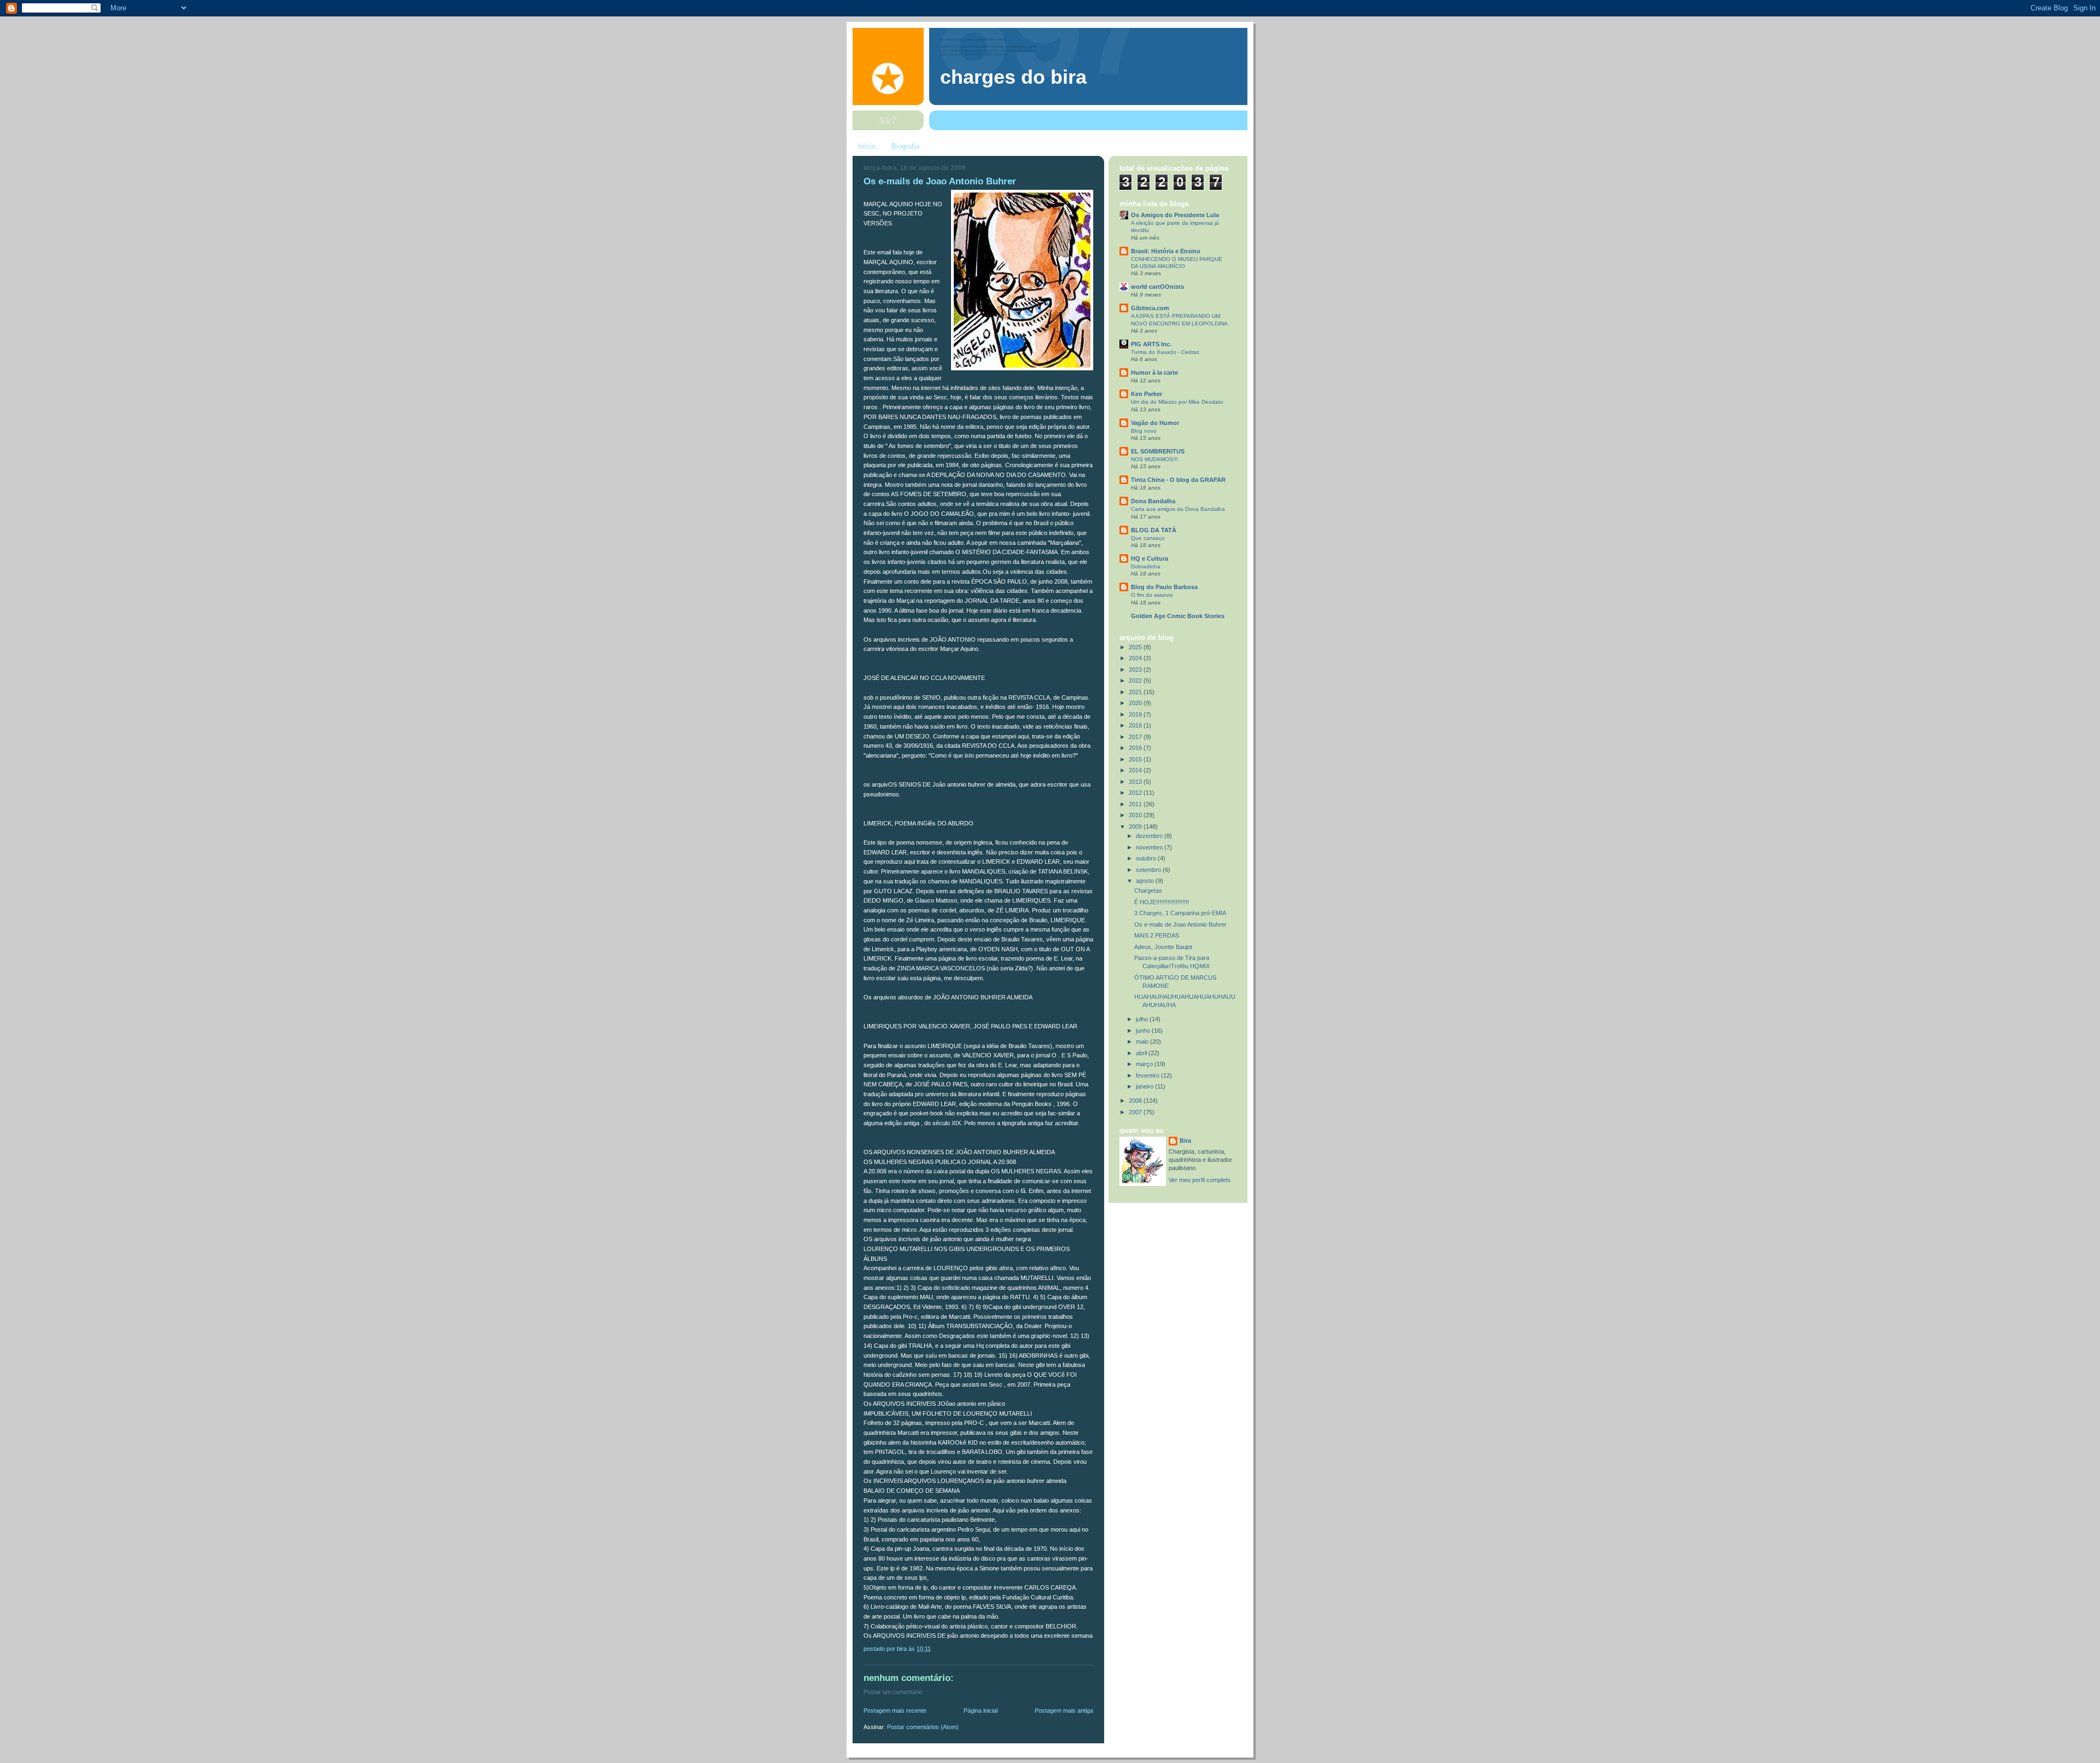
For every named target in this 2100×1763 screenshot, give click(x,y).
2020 (1136, 703)
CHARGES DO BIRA (1013, 77)
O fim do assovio (1152, 595)
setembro (1149, 870)
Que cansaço (1148, 538)
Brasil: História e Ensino (1166, 251)
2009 (1136, 827)
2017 (1136, 737)
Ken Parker (1147, 394)
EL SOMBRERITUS (1158, 451)
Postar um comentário (893, 1692)
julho (1143, 1019)
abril (1142, 1053)
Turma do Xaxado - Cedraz (1165, 352)
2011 (1136, 804)
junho (1144, 1031)
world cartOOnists (1157, 287)
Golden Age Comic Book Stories (1178, 616)
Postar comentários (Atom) (923, 1727)
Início (867, 146)
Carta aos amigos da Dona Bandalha (1178, 509)
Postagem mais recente (895, 1710)
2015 (1136, 759)
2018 (1136, 725)
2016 (1136, 748)
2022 (1136, 680)
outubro (1147, 858)
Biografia (905, 146)
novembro (1150, 847)
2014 (1136, 770)
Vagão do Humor (1155, 423)
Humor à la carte (1154, 373)
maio (1143, 1041)
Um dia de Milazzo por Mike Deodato (1177, 402)
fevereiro (1148, 1075)
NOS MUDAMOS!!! (1154, 459)
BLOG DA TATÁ (1154, 530)
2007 (1136, 1112)
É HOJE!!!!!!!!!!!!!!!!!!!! (1162, 902)
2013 (1136, 782)
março (1145, 1064)
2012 (1136, 793)
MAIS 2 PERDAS (1157, 935)
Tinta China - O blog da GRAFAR (1178, 480)
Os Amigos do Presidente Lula (1175, 215)
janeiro (1145, 1086)
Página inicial (981, 1710)
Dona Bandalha (1153, 501)
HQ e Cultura (1150, 558)
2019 (1136, 714)
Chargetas (1148, 891)
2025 (1136, 647)
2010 (1136, 815)
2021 (1136, 692)
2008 (1136, 1101)
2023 (1136, 670)
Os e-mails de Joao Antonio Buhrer (1180, 924)
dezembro (1150, 836)
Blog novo (1144, 431)
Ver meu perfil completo (1200, 1180)
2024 (1136, 658)
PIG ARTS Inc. (1151, 344)
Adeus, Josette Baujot (1163, 947)
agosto (1146, 881)
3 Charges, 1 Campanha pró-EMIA (1180, 913)
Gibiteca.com (1150, 308)
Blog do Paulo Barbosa (1164, 587)
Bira (1185, 1141)
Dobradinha (1146, 566)
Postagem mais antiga (1064, 1710)
